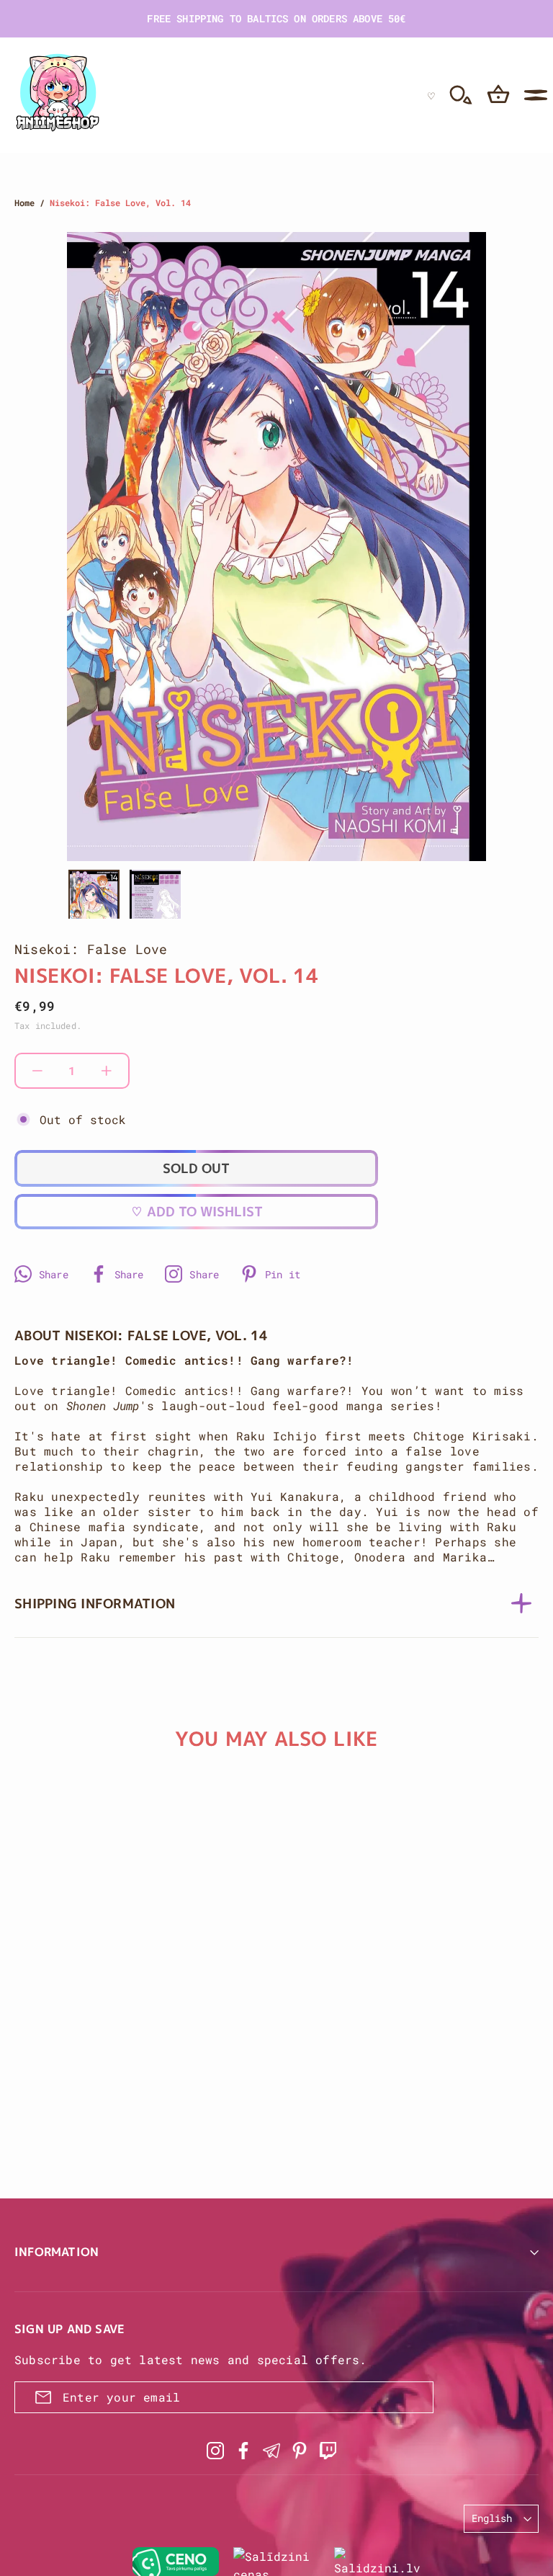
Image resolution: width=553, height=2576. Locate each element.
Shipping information (95, 1604)
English (492, 2518)
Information (57, 2252)
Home (24, 202)
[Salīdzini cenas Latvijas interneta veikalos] (276, 2562)
